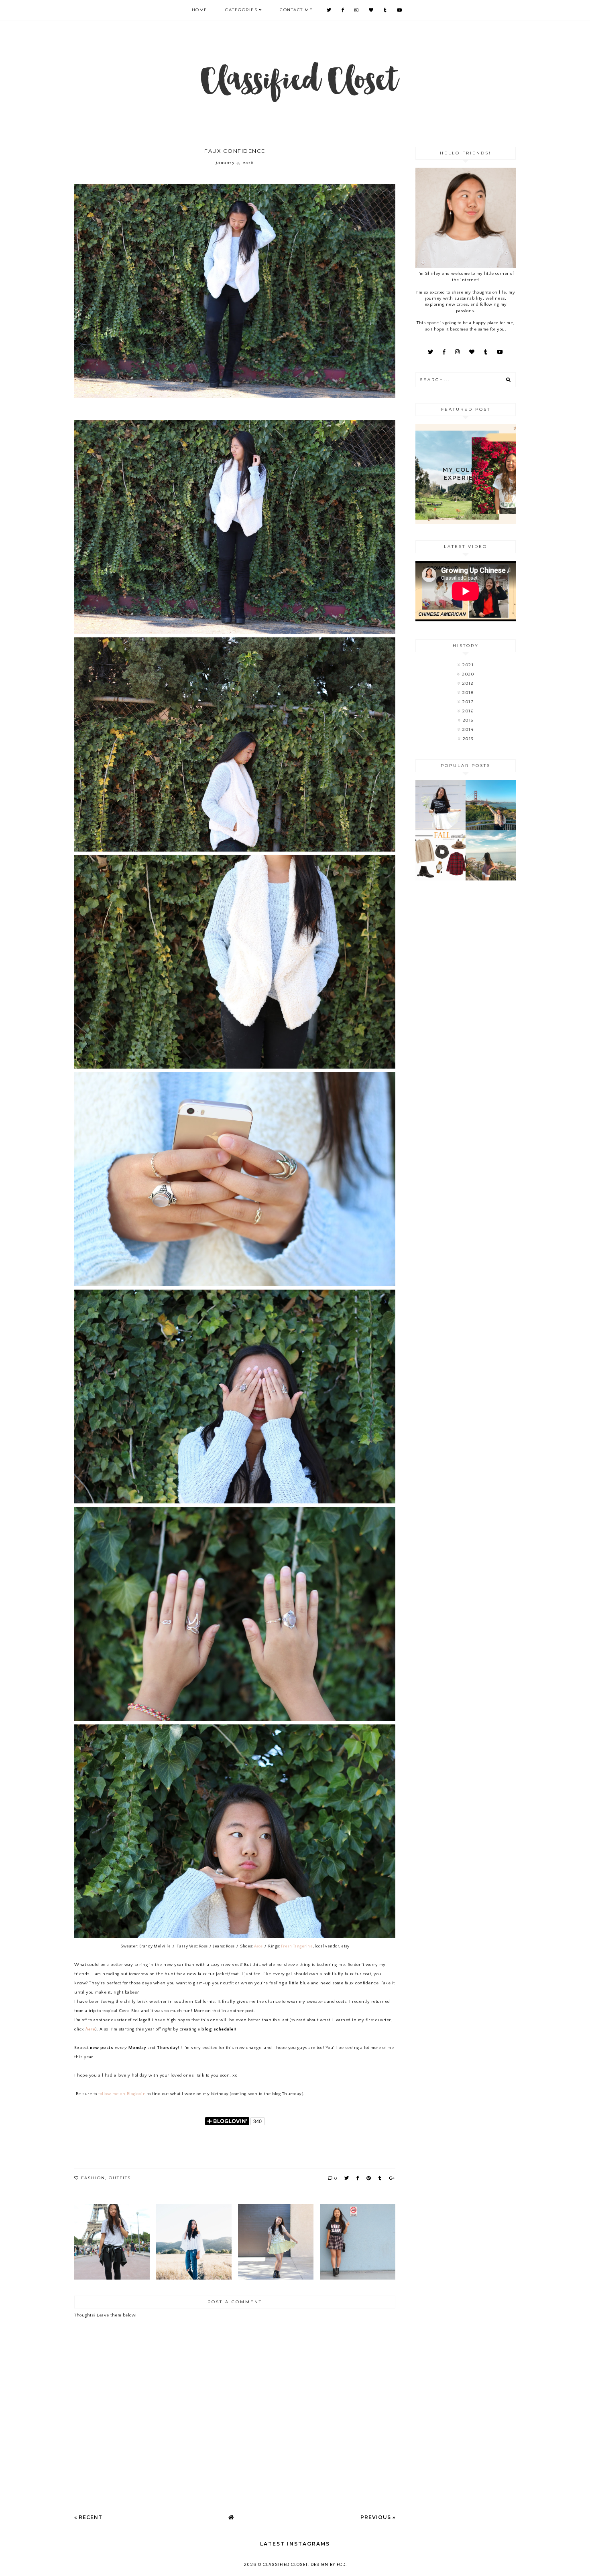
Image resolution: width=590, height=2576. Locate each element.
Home (200, 10)
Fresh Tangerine (297, 1946)
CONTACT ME (296, 10)
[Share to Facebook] (358, 2178)
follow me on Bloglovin (122, 2094)
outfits (120, 2178)
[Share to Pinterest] (369, 2178)
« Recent (88, 2517)
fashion (93, 2178)
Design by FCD (328, 2565)
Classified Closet (285, 2565)
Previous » (378, 2517)
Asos (258, 1946)
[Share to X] (347, 2178)
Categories (241, 10)
